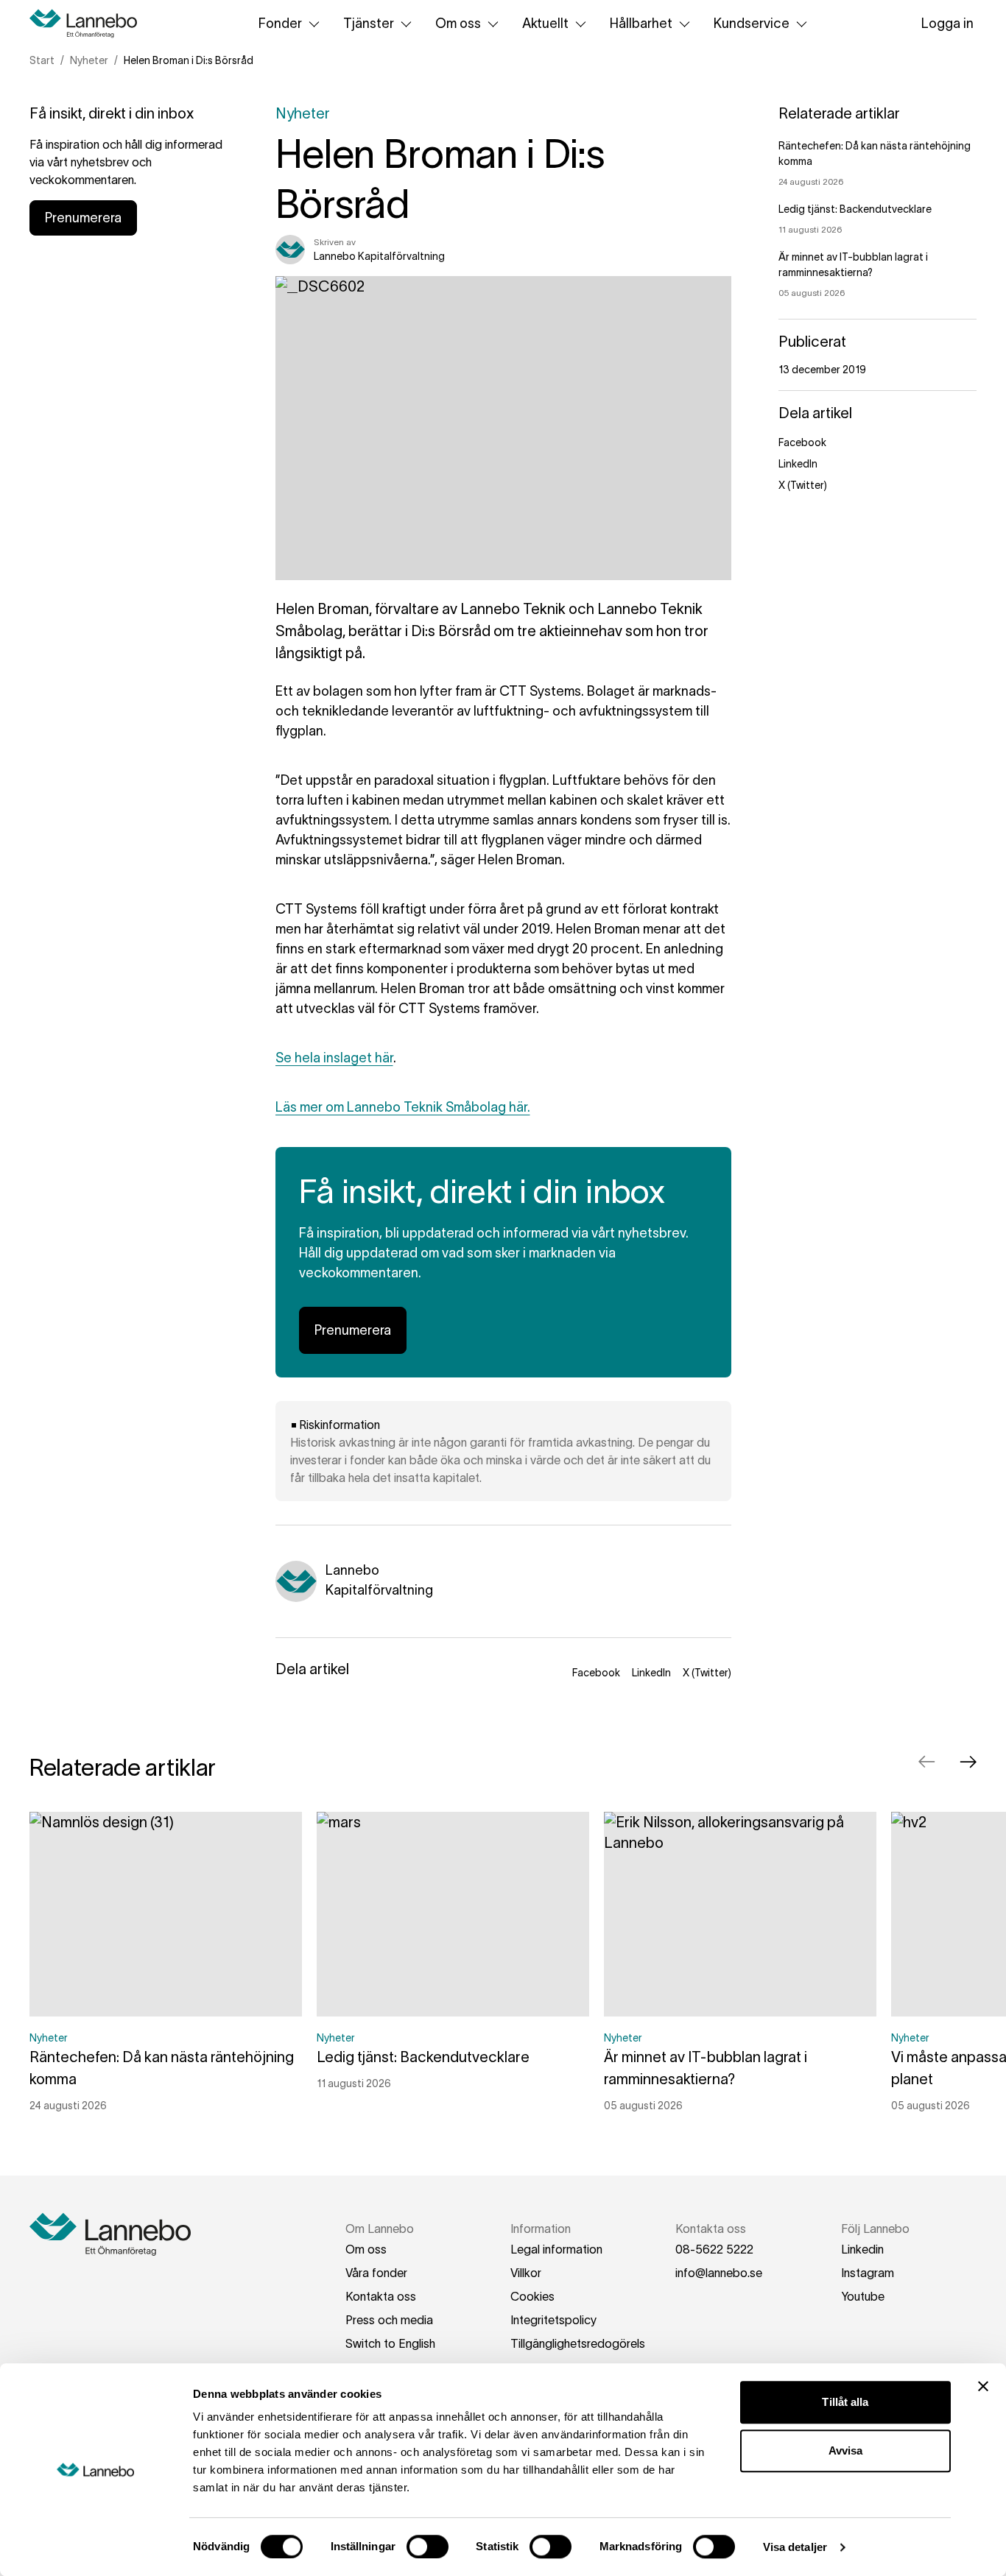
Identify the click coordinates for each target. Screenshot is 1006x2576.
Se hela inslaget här (334, 1058)
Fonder (280, 24)
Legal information (556, 2249)
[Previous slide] (926, 1762)
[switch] (428, 2547)
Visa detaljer (795, 2547)
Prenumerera (83, 218)
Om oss (458, 24)
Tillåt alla (845, 2402)
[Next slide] (968, 1762)
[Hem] (88, 24)
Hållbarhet (641, 24)
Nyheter (89, 60)
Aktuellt (545, 24)
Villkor (526, 2273)
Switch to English (390, 2343)
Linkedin (862, 2249)
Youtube (863, 2296)
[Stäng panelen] (983, 2386)
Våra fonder (376, 2273)
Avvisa (846, 2450)
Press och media (389, 2320)
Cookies (532, 2296)
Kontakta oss (381, 2296)
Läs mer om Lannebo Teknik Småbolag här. (403, 1107)
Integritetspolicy (553, 2320)
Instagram (868, 2273)
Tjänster (369, 24)
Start (42, 60)
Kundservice (752, 24)
